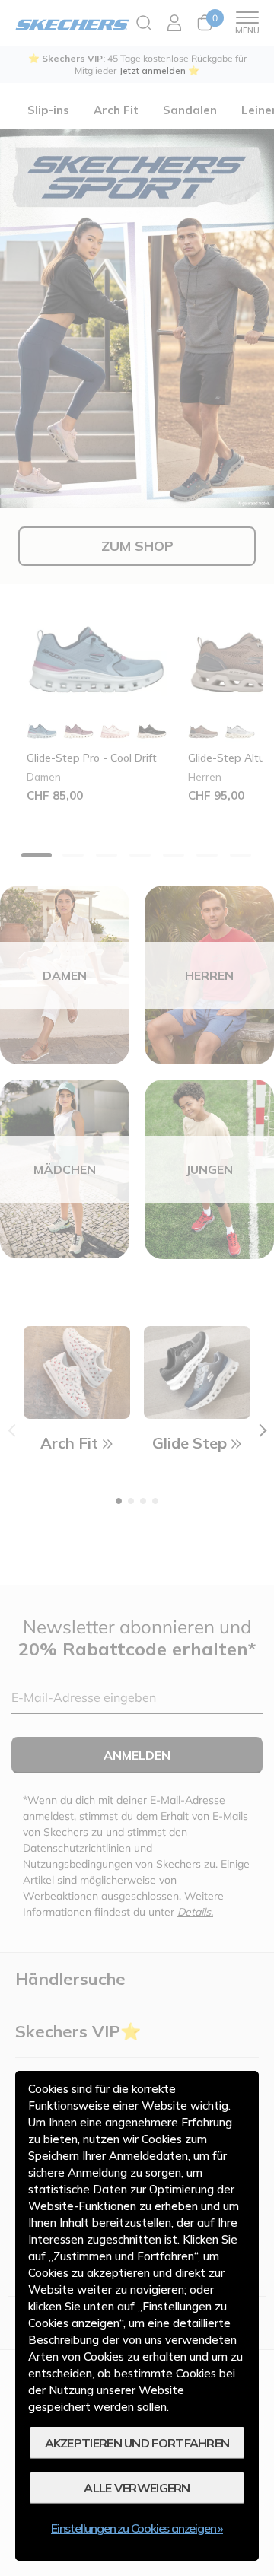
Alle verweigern (137, 2488)
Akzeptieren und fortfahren (137, 2443)
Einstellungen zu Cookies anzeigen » (137, 2528)
